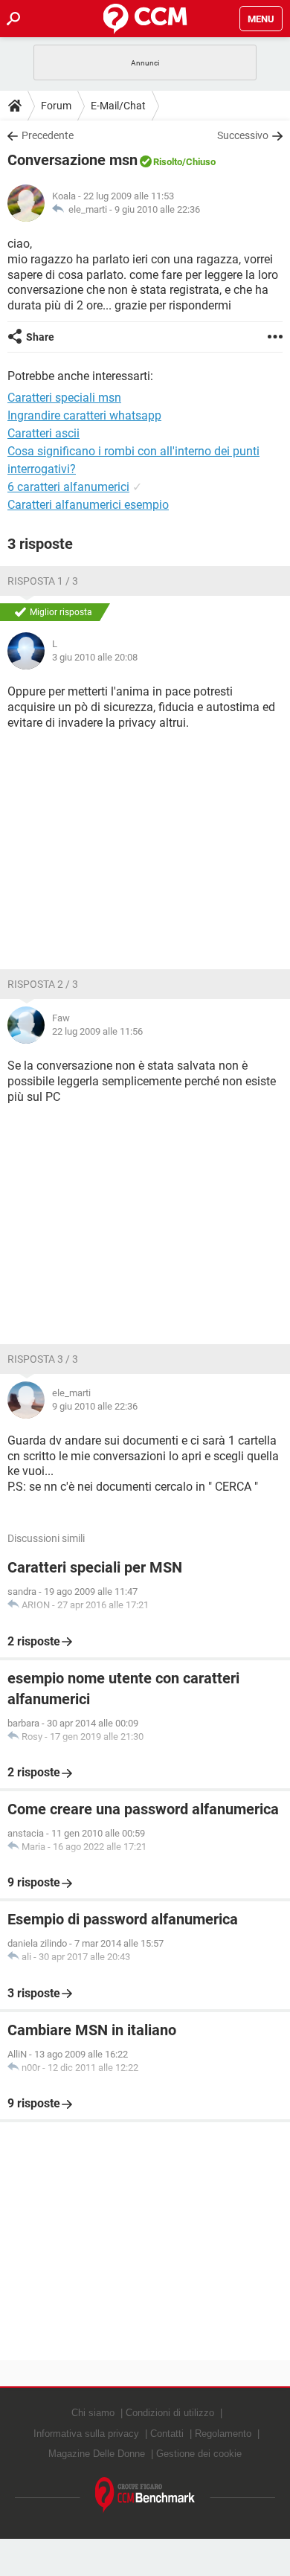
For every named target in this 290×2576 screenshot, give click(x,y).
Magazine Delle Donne (97, 2454)
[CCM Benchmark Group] (145, 2495)
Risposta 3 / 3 (43, 1359)
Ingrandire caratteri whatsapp (84, 415)
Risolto (168, 162)
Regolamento (223, 2434)
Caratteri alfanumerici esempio (88, 505)
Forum (56, 106)
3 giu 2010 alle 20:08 (95, 657)
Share (40, 337)
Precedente (48, 135)
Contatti (167, 2434)
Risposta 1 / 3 (43, 581)
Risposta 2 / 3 (43, 984)
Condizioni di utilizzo (170, 2413)
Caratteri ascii (43, 433)
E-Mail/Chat (118, 106)
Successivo (243, 135)
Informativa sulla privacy (86, 2434)
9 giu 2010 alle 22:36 (157, 209)
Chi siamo (93, 2413)
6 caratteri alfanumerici (68, 487)
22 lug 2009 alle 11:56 (97, 1031)
